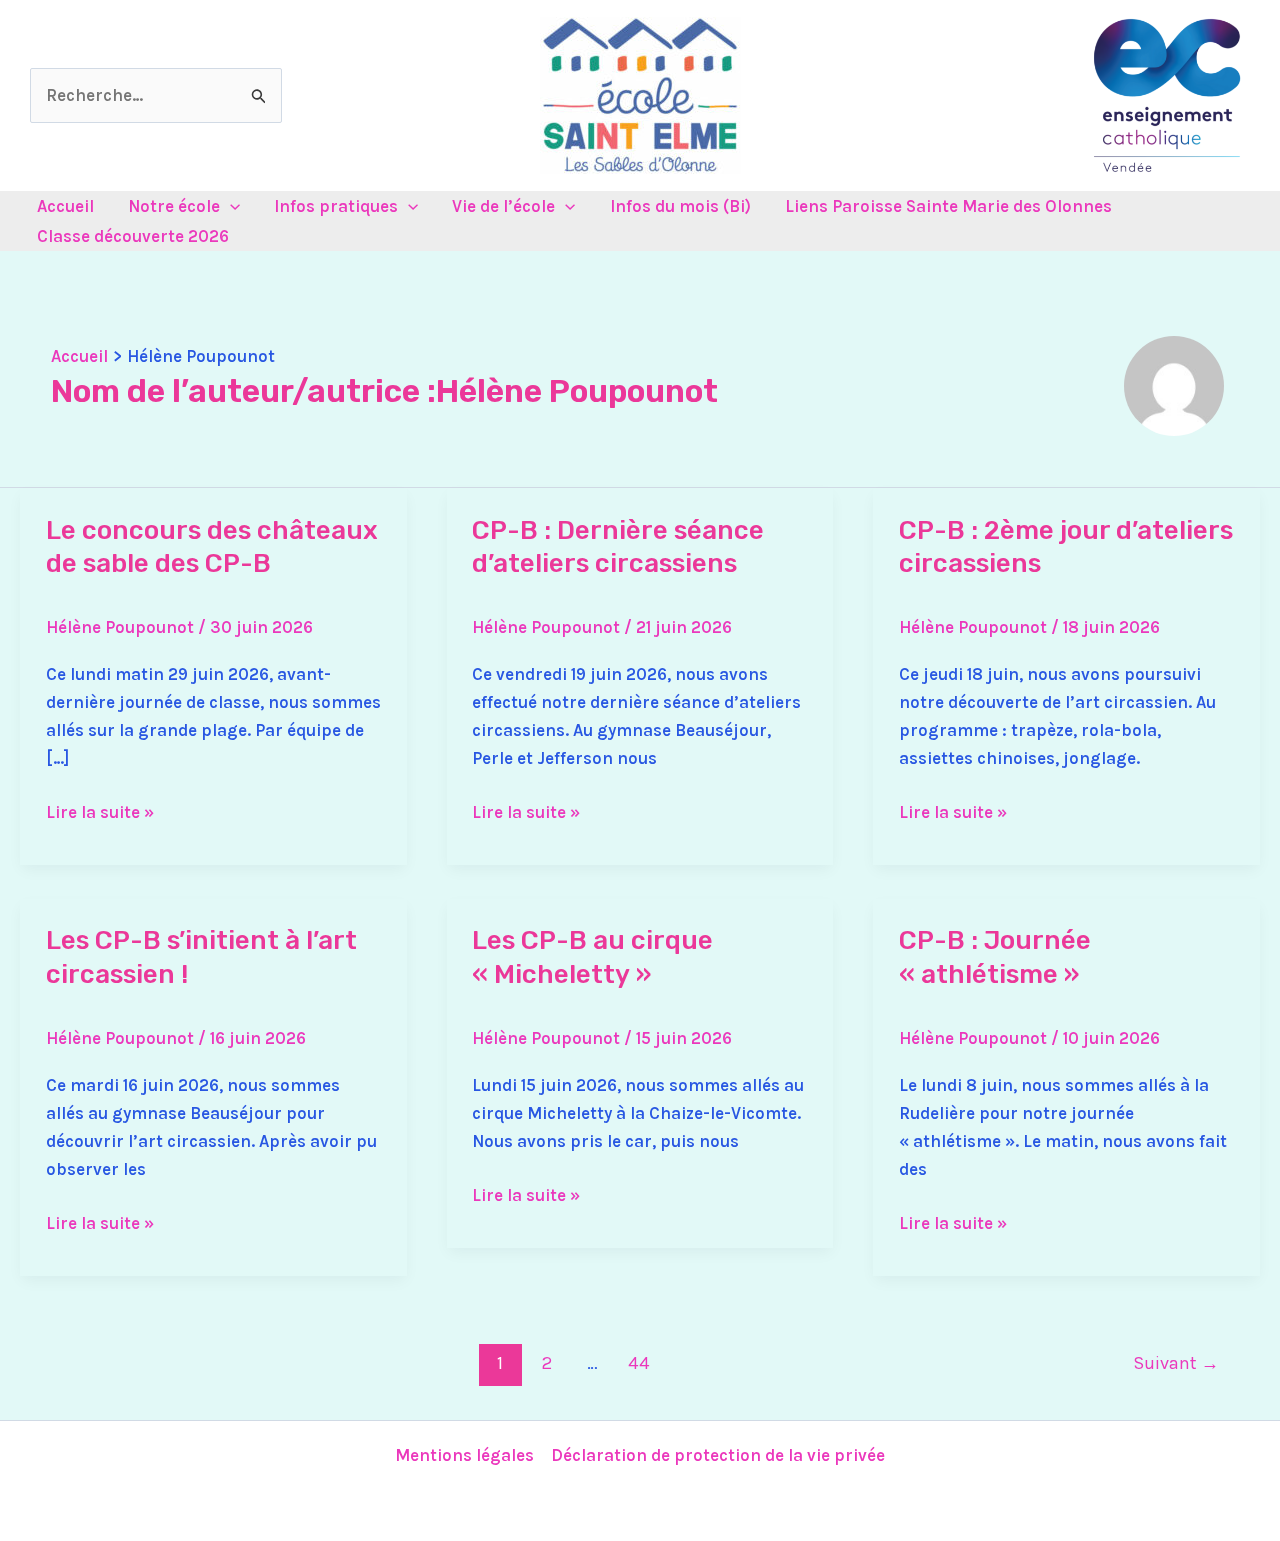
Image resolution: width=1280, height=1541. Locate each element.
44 (639, 1363)
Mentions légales (464, 1455)
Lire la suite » (100, 810)
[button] (230, 206)
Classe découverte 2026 (133, 236)
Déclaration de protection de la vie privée (718, 1455)
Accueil (65, 206)
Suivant (1176, 1363)
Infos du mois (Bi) (680, 206)
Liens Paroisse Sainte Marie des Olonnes (948, 206)
